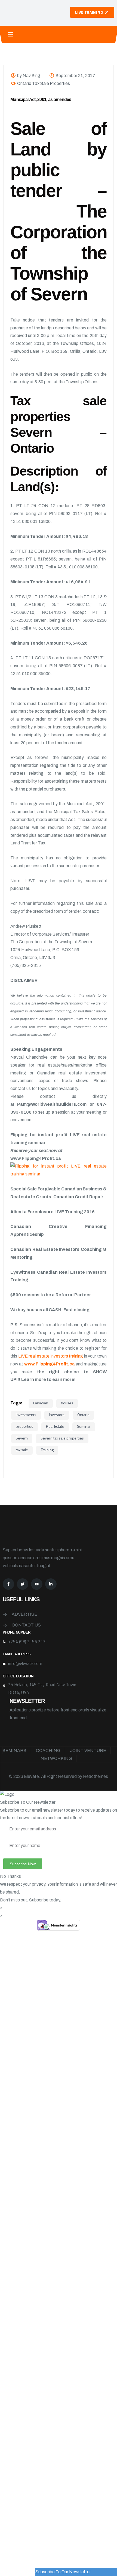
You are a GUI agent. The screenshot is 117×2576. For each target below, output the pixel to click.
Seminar (84, 1426)
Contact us (26, 1625)
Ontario (83, 1415)
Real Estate (55, 1426)
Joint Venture (88, 1750)
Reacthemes (96, 1776)
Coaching (48, 1750)
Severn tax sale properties (62, 1438)
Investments (26, 1415)
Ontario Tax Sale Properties (44, 83)
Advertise (24, 1614)
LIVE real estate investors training (51, 1356)
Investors (57, 1415)
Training (47, 1450)
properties (24, 1426)
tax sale (22, 1450)
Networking (56, 1758)
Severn (22, 1438)
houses (67, 1403)
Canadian (41, 1403)
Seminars (14, 1750)
